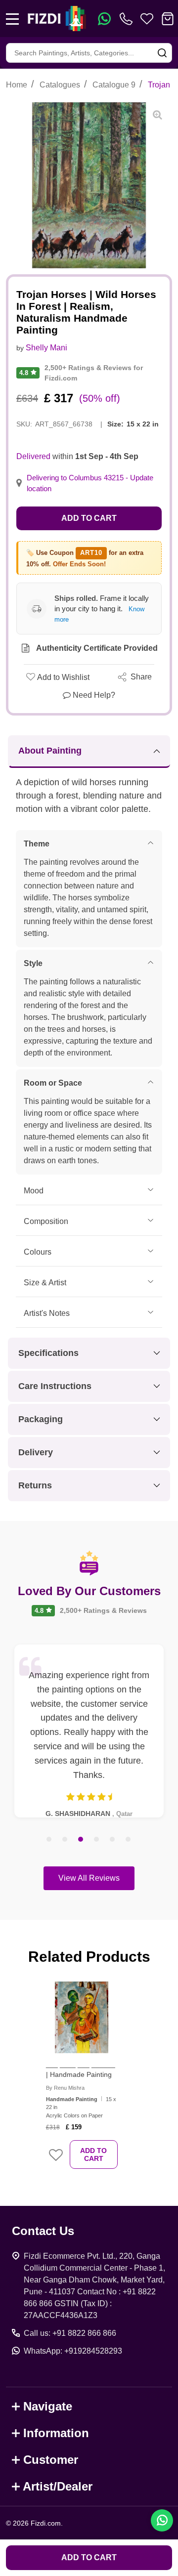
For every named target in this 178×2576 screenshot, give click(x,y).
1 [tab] (49, 1840)
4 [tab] (97, 1840)
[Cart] (168, 19)
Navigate (48, 2406)
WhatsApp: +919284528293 (73, 2351)
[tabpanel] (89, 1731)
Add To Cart (93, 2154)
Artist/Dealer (58, 2486)
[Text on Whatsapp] (104, 19)
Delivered (33, 456)
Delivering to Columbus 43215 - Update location (90, 483)
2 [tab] (65, 1840)
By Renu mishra (65, 2088)
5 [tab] (113, 1840)
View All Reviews (89, 1878)
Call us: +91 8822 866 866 (70, 2333)
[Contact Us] (128, 19)
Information (56, 2433)
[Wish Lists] (147, 19)
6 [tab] (129, 1840)
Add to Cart (89, 518)
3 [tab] (81, 1840)
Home (17, 85)
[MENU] (12, 19)
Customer (51, 2460)
